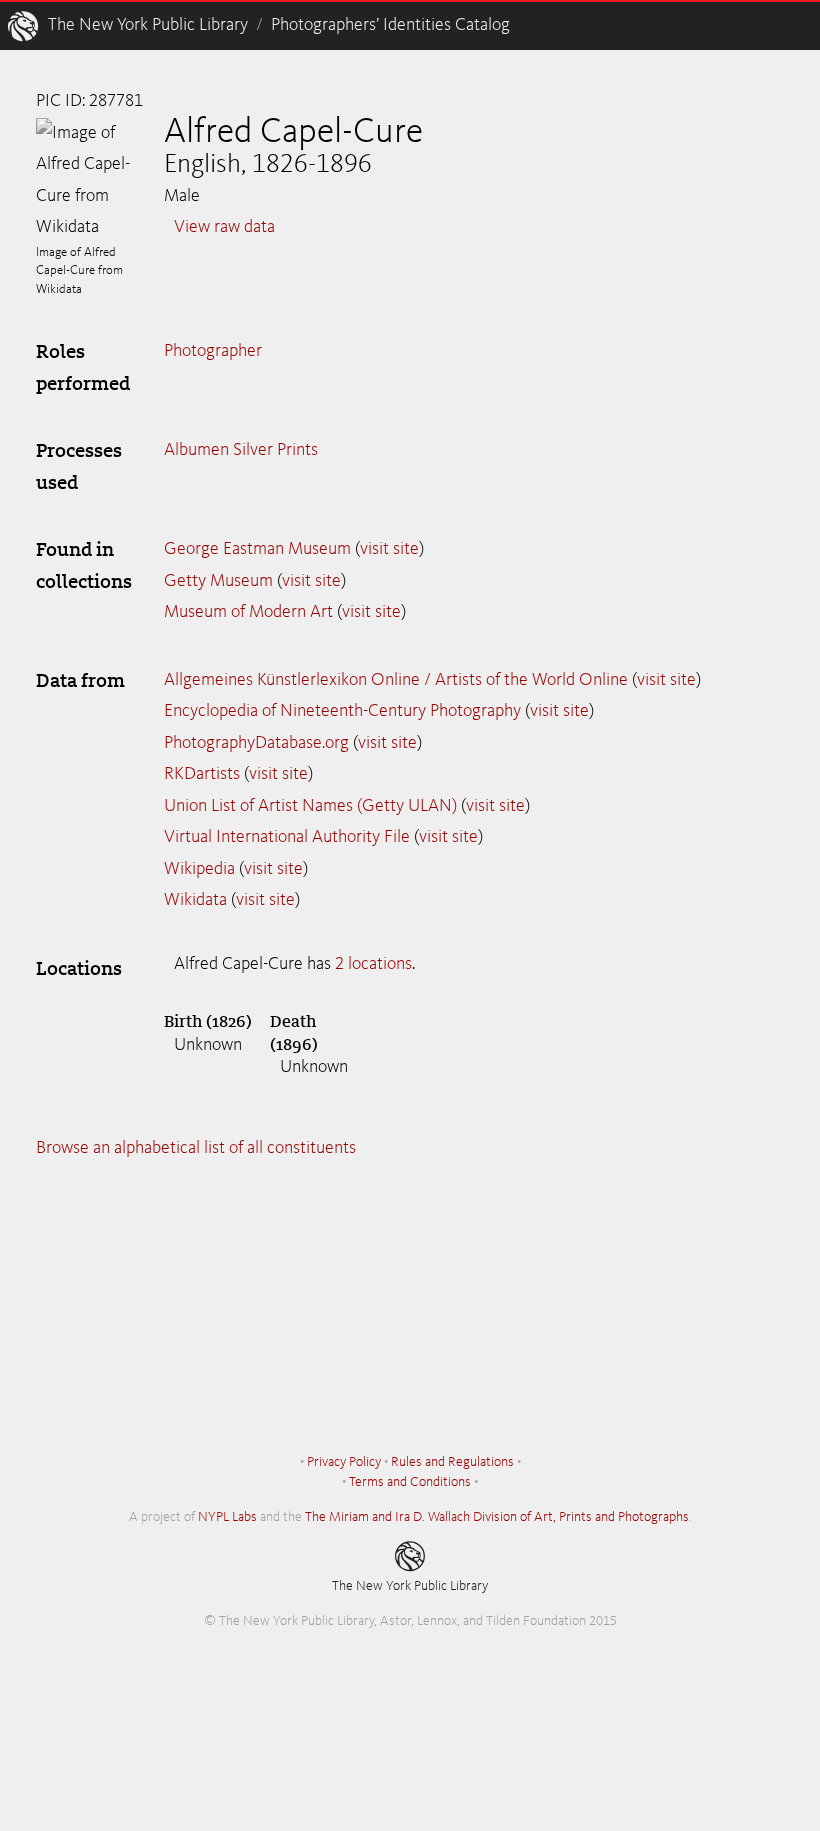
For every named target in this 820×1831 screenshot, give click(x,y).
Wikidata (195, 900)
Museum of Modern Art (248, 612)
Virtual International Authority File (287, 837)
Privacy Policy (344, 1462)
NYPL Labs (227, 1517)
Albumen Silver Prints (241, 450)
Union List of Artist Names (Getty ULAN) (310, 806)
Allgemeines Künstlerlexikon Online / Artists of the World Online (396, 680)
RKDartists (202, 774)
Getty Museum (218, 581)
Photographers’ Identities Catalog (390, 25)
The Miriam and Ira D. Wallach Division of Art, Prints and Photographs (497, 1517)
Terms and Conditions (410, 1482)
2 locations (373, 964)
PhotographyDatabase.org (256, 743)
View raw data (224, 227)
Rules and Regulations (452, 1462)
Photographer (213, 351)
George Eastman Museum (257, 549)
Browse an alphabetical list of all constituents (196, 1148)
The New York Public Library (148, 25)
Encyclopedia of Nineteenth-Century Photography (342, 711)
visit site (389, 549)
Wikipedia (199, 869)
